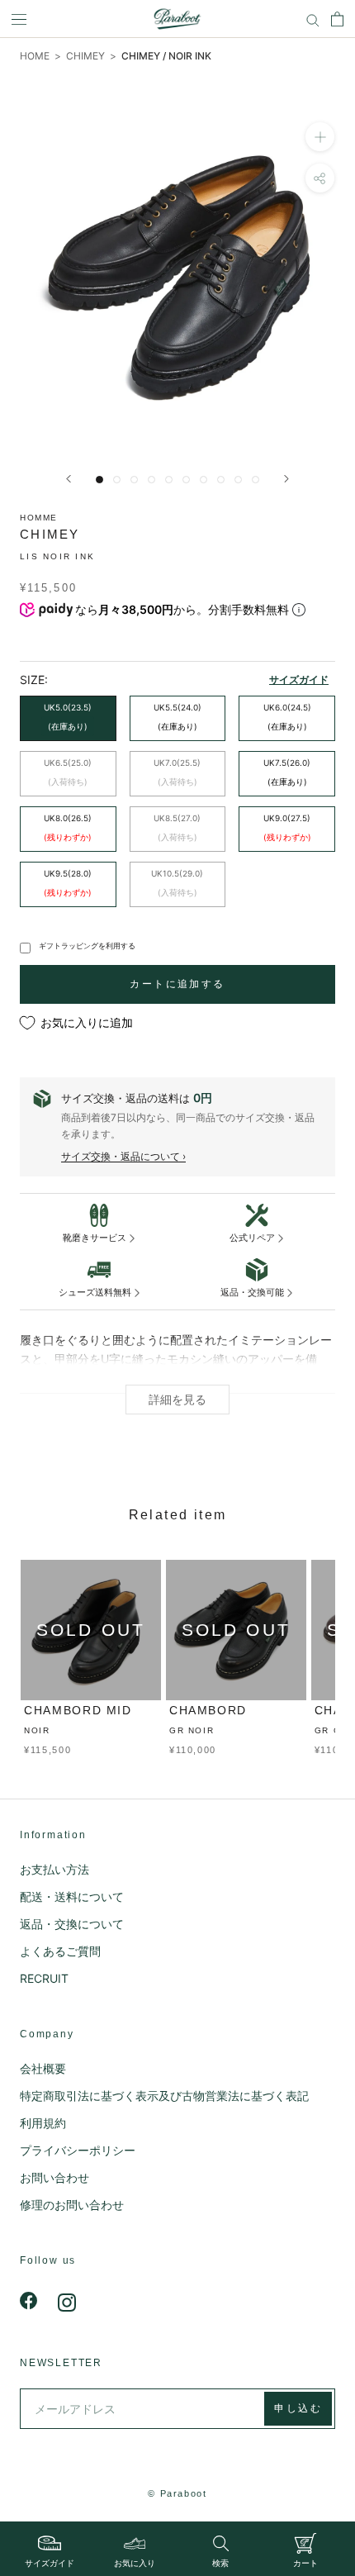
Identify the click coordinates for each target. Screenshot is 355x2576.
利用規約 (43, 2123)
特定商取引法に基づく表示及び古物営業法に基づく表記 (164, 2096)
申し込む (298, 2408)
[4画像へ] (151, 480)
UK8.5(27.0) (177, 827)
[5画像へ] (169, 480)
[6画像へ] (186, 480)
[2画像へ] (117, 480)
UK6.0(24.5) (287, 717)
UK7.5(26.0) (287, 772)
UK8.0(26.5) (68, 827)
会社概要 (43, 2068)
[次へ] (286, 479)
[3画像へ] (134, 480)
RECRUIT (44, 1978)
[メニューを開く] (19, 19)
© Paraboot (177, 2493)
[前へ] (69, 479)
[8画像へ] (221, 480)
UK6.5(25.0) (68, 772)
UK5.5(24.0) (177, 717)
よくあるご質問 (60, 1951)
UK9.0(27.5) (287, 827)
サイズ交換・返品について (121, 1156)
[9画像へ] (238, 480)
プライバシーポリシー (78, 2150)
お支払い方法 (54, 1869)
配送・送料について (72, 1896)
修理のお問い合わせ (72, 2205)
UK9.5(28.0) (68, 883)
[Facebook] (29, 2301)
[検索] (313, 19)
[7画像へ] (204, 480)
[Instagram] (67, 2301)
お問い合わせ (54, 2177)
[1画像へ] (99, 480)
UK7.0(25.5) (177, 772)
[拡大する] (320, 137)
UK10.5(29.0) (177, 883)
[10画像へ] (256, 480)
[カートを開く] (337, 19)
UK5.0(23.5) (68, 717)
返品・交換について (72, 1924)
